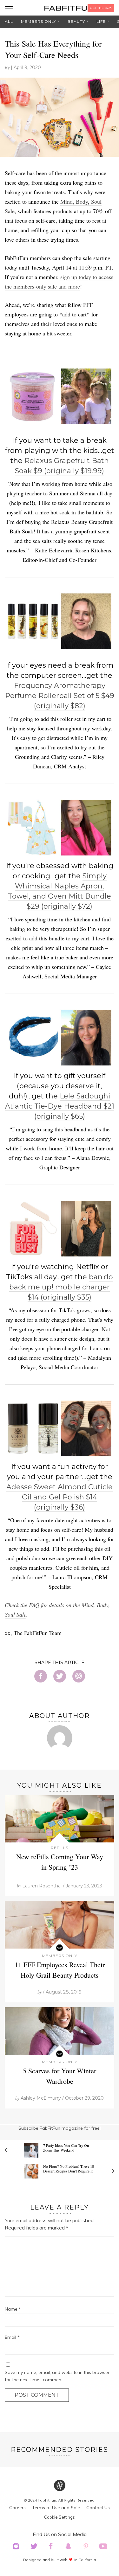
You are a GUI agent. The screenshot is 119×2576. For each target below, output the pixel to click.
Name (13, 2309)
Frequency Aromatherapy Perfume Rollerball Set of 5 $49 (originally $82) (60, 696)
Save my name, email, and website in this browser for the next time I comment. (57, 2376)
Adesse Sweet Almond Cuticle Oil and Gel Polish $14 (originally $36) (60, 1497)
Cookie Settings (60, 2517)
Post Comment (37, 2395)
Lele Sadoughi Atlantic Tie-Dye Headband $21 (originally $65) (60, 1106)
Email (12, 2337)
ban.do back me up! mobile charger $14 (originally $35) (61, 1287)
